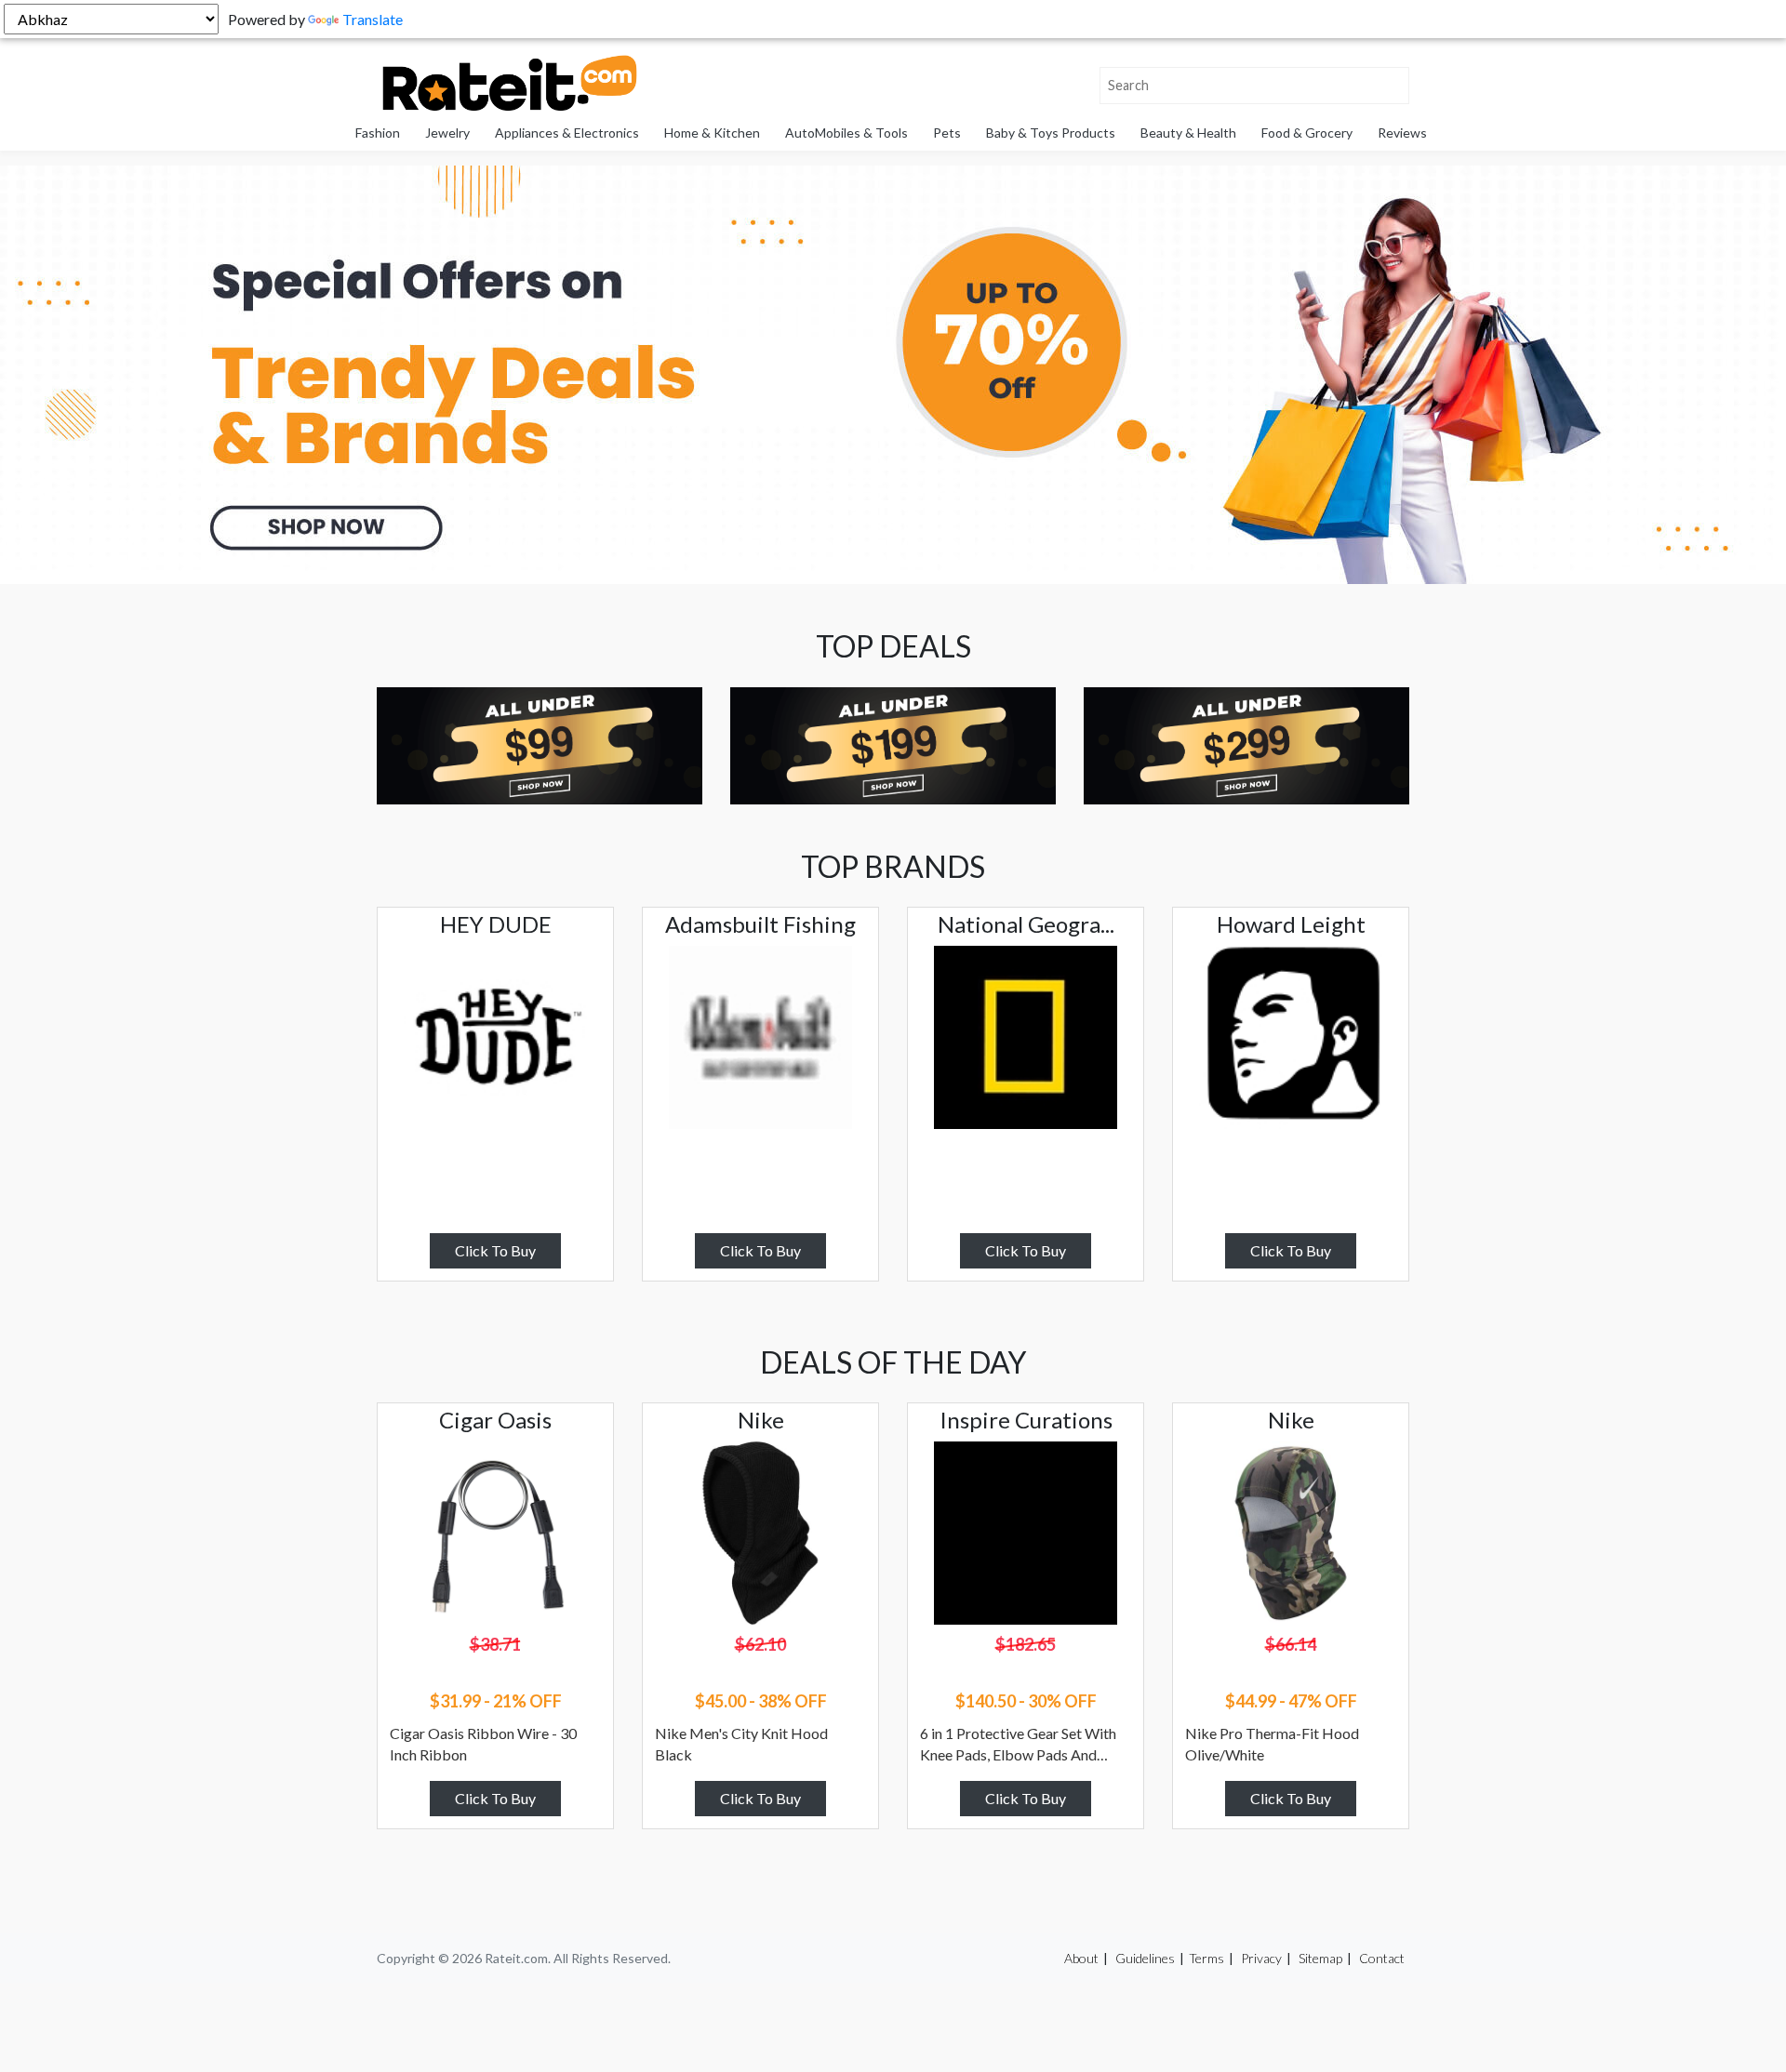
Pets (947, 133)
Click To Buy (495, 1250)
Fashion (378, 133)
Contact (1382, 1958)
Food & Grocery (1307, 133)
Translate (373, 19)
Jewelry (447, 133)
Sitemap (1320, 1958)
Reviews (1402, 133)
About (1081, 1958)
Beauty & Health (1188, 133)
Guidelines (1145, 1958)
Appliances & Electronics (567, 133)
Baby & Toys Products (1051, 133)
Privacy (1261, 1958)
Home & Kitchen (712, 133)
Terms (1206, 1958)
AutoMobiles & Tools (846, 133)
